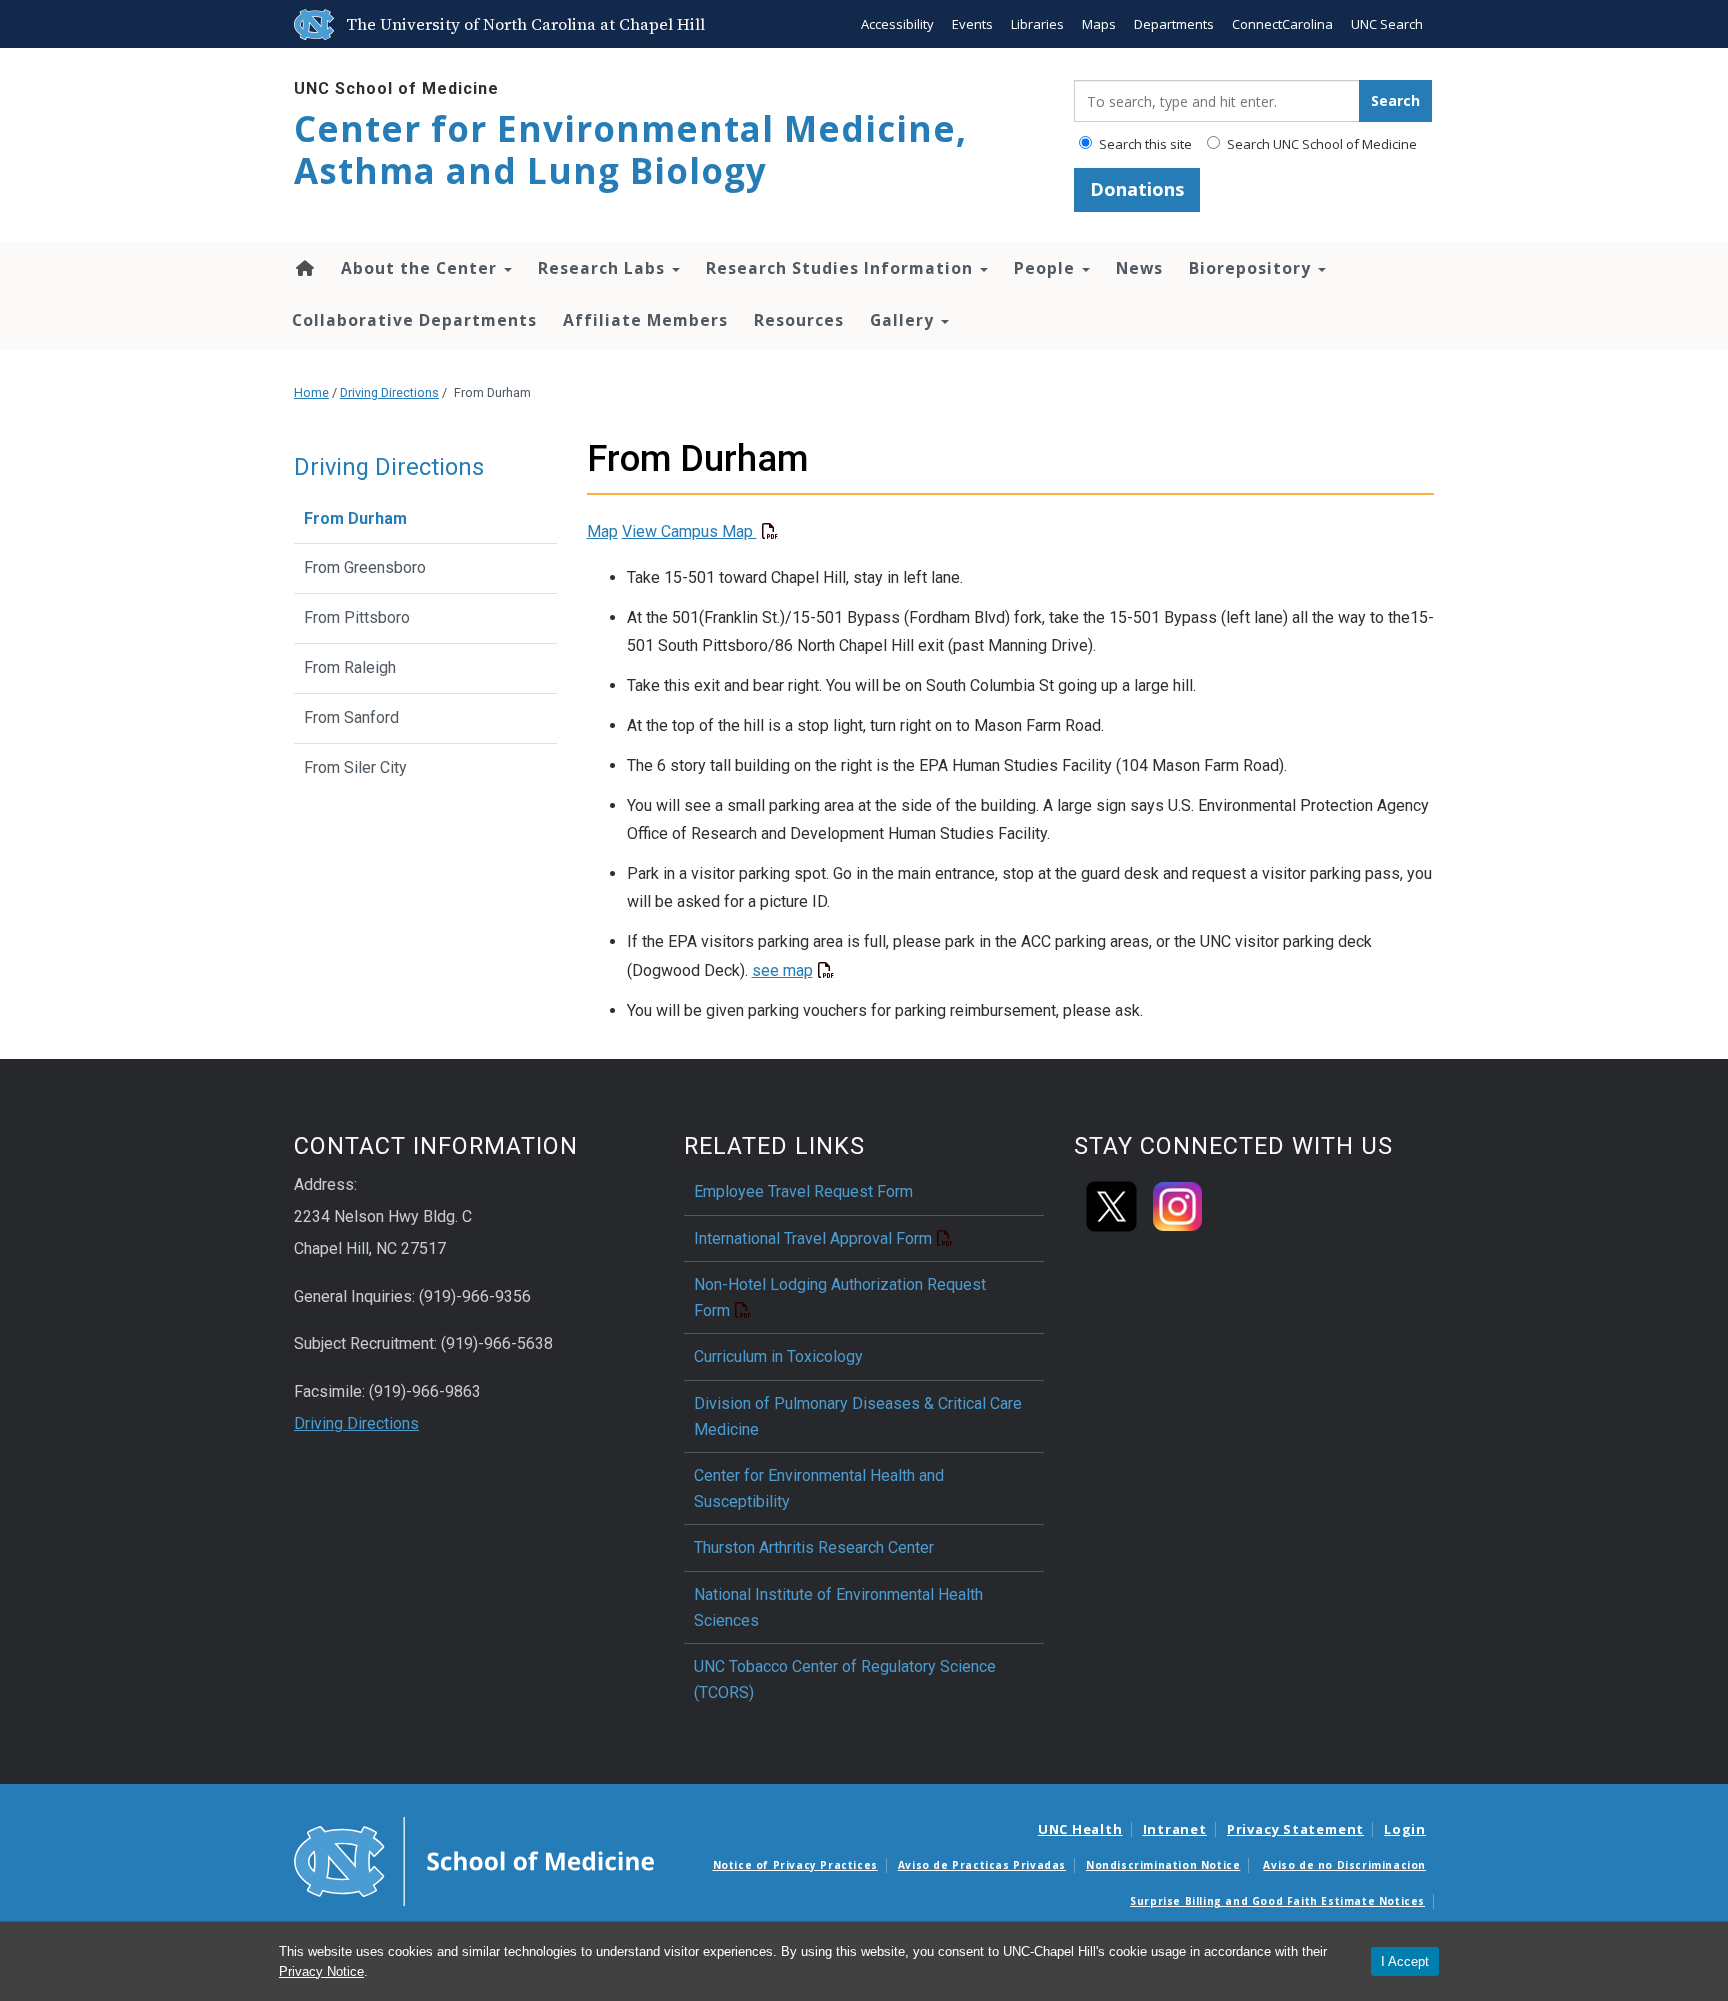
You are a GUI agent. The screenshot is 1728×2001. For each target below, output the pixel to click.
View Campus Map (689, 531)
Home (303, 268)
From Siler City (355, 767)
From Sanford (351, 717)
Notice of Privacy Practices (795, 1865)
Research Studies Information (842, 268)
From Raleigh (350, 667)
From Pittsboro (357, 617)
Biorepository (1252, 268)
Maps (1099, 24)
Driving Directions (389, 392)
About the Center (421, 268)
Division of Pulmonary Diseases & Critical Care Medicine (858, 1416)
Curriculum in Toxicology (778, 1356)
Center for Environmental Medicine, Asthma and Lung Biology (630, 150)
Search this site (1144, 144)
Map (602, 531)
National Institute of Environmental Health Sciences (838, 1607)
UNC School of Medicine (396, 88)
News (1139, 268)
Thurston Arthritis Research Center (814, 1547)
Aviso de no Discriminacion (1344, 1865)
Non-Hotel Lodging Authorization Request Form (840, 1297)
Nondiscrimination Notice (1163, 1865)
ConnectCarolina (1282, 24)
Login (1405, 1829)
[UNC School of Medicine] (474, 1860)
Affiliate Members (645, 320)
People (1047, 268)
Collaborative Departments (414, 320)
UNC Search (1387, 24)
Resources (799, 320)
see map (782, 970)
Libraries (1037, 24)
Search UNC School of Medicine (1320, 144)
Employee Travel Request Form (803, 1191)
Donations (1137, 189)
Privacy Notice (321, 1971)
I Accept (1405, 1961)
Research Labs (604, 268)
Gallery (904, 320)
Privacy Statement (1295, 1829)
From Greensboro (365, 567)
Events (972, 24)
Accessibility (897, 24)
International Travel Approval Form (813, 1238)
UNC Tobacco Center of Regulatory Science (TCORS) (845, 1679)
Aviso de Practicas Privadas (982, 1865)
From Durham (355, 518)
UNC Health (1080, 1829)
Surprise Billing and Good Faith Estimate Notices (1277, 1901)
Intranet (1175, 1829)
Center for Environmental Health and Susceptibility (819, 1488)
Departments (1174, 24)
